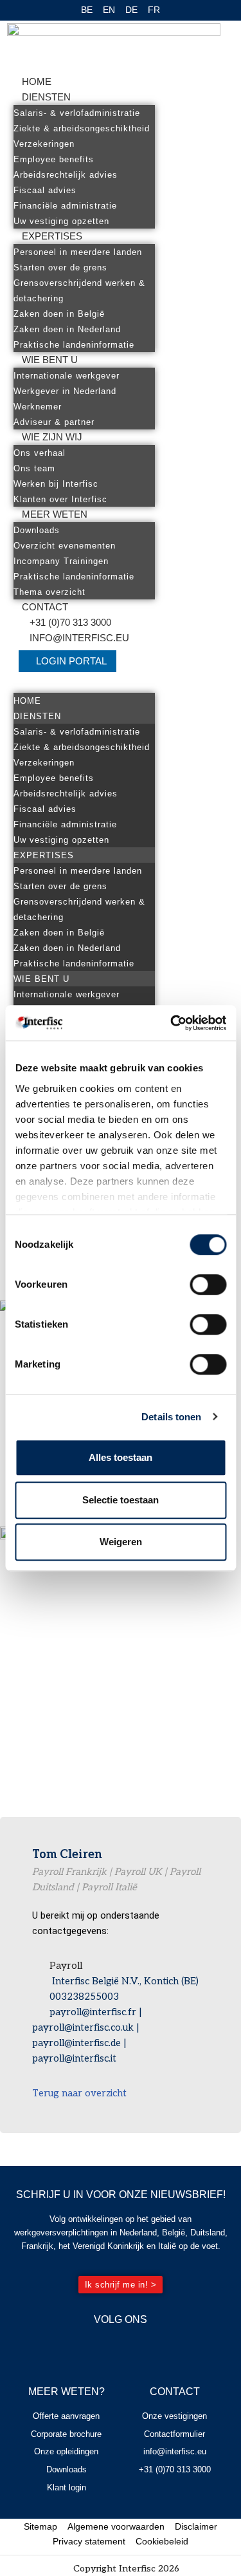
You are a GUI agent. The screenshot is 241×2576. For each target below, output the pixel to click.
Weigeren (121, 1542)
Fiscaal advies (45, 190)
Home (37, 81)
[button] (84, 685)
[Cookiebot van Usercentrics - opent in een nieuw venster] (172, 1023)
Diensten (46, 97)
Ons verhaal (40, 453)
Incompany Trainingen (61, 561)
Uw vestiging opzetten (61, 221)
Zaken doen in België (59, 314)
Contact (45, 607)
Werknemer (38, 407)
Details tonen (171, 1417)
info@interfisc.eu (79, 638)
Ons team (34, 468)
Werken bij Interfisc (56, 484)
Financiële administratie (65, 206)
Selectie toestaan (121, 1500)
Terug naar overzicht (79, 2093)
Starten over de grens (60, 268)
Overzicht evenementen (65, 546)
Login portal (71, 661)
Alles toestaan (121, 1457)
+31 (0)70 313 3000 (70, 622)
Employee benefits (54, 159)
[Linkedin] (139, 2347)
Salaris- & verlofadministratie (77, 113)
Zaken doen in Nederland (67, 329)
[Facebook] (102, 2347)
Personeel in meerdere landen (78, 252)
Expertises (52, 236)
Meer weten (55, 514)
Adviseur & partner (54, 422)
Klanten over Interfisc (60, 499)
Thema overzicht (49, 592)
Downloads (37, 530)
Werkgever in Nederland (65, 391)
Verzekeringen (44, 144)
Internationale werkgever (67, 376)
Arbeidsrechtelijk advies (66, 175)
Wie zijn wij (52, 437)
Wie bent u (50, 360)
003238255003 (84, 1997)
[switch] (208, 1284)
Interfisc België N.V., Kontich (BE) (124, 1981)
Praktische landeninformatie (74, 345)
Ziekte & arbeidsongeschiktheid (82, 128)
